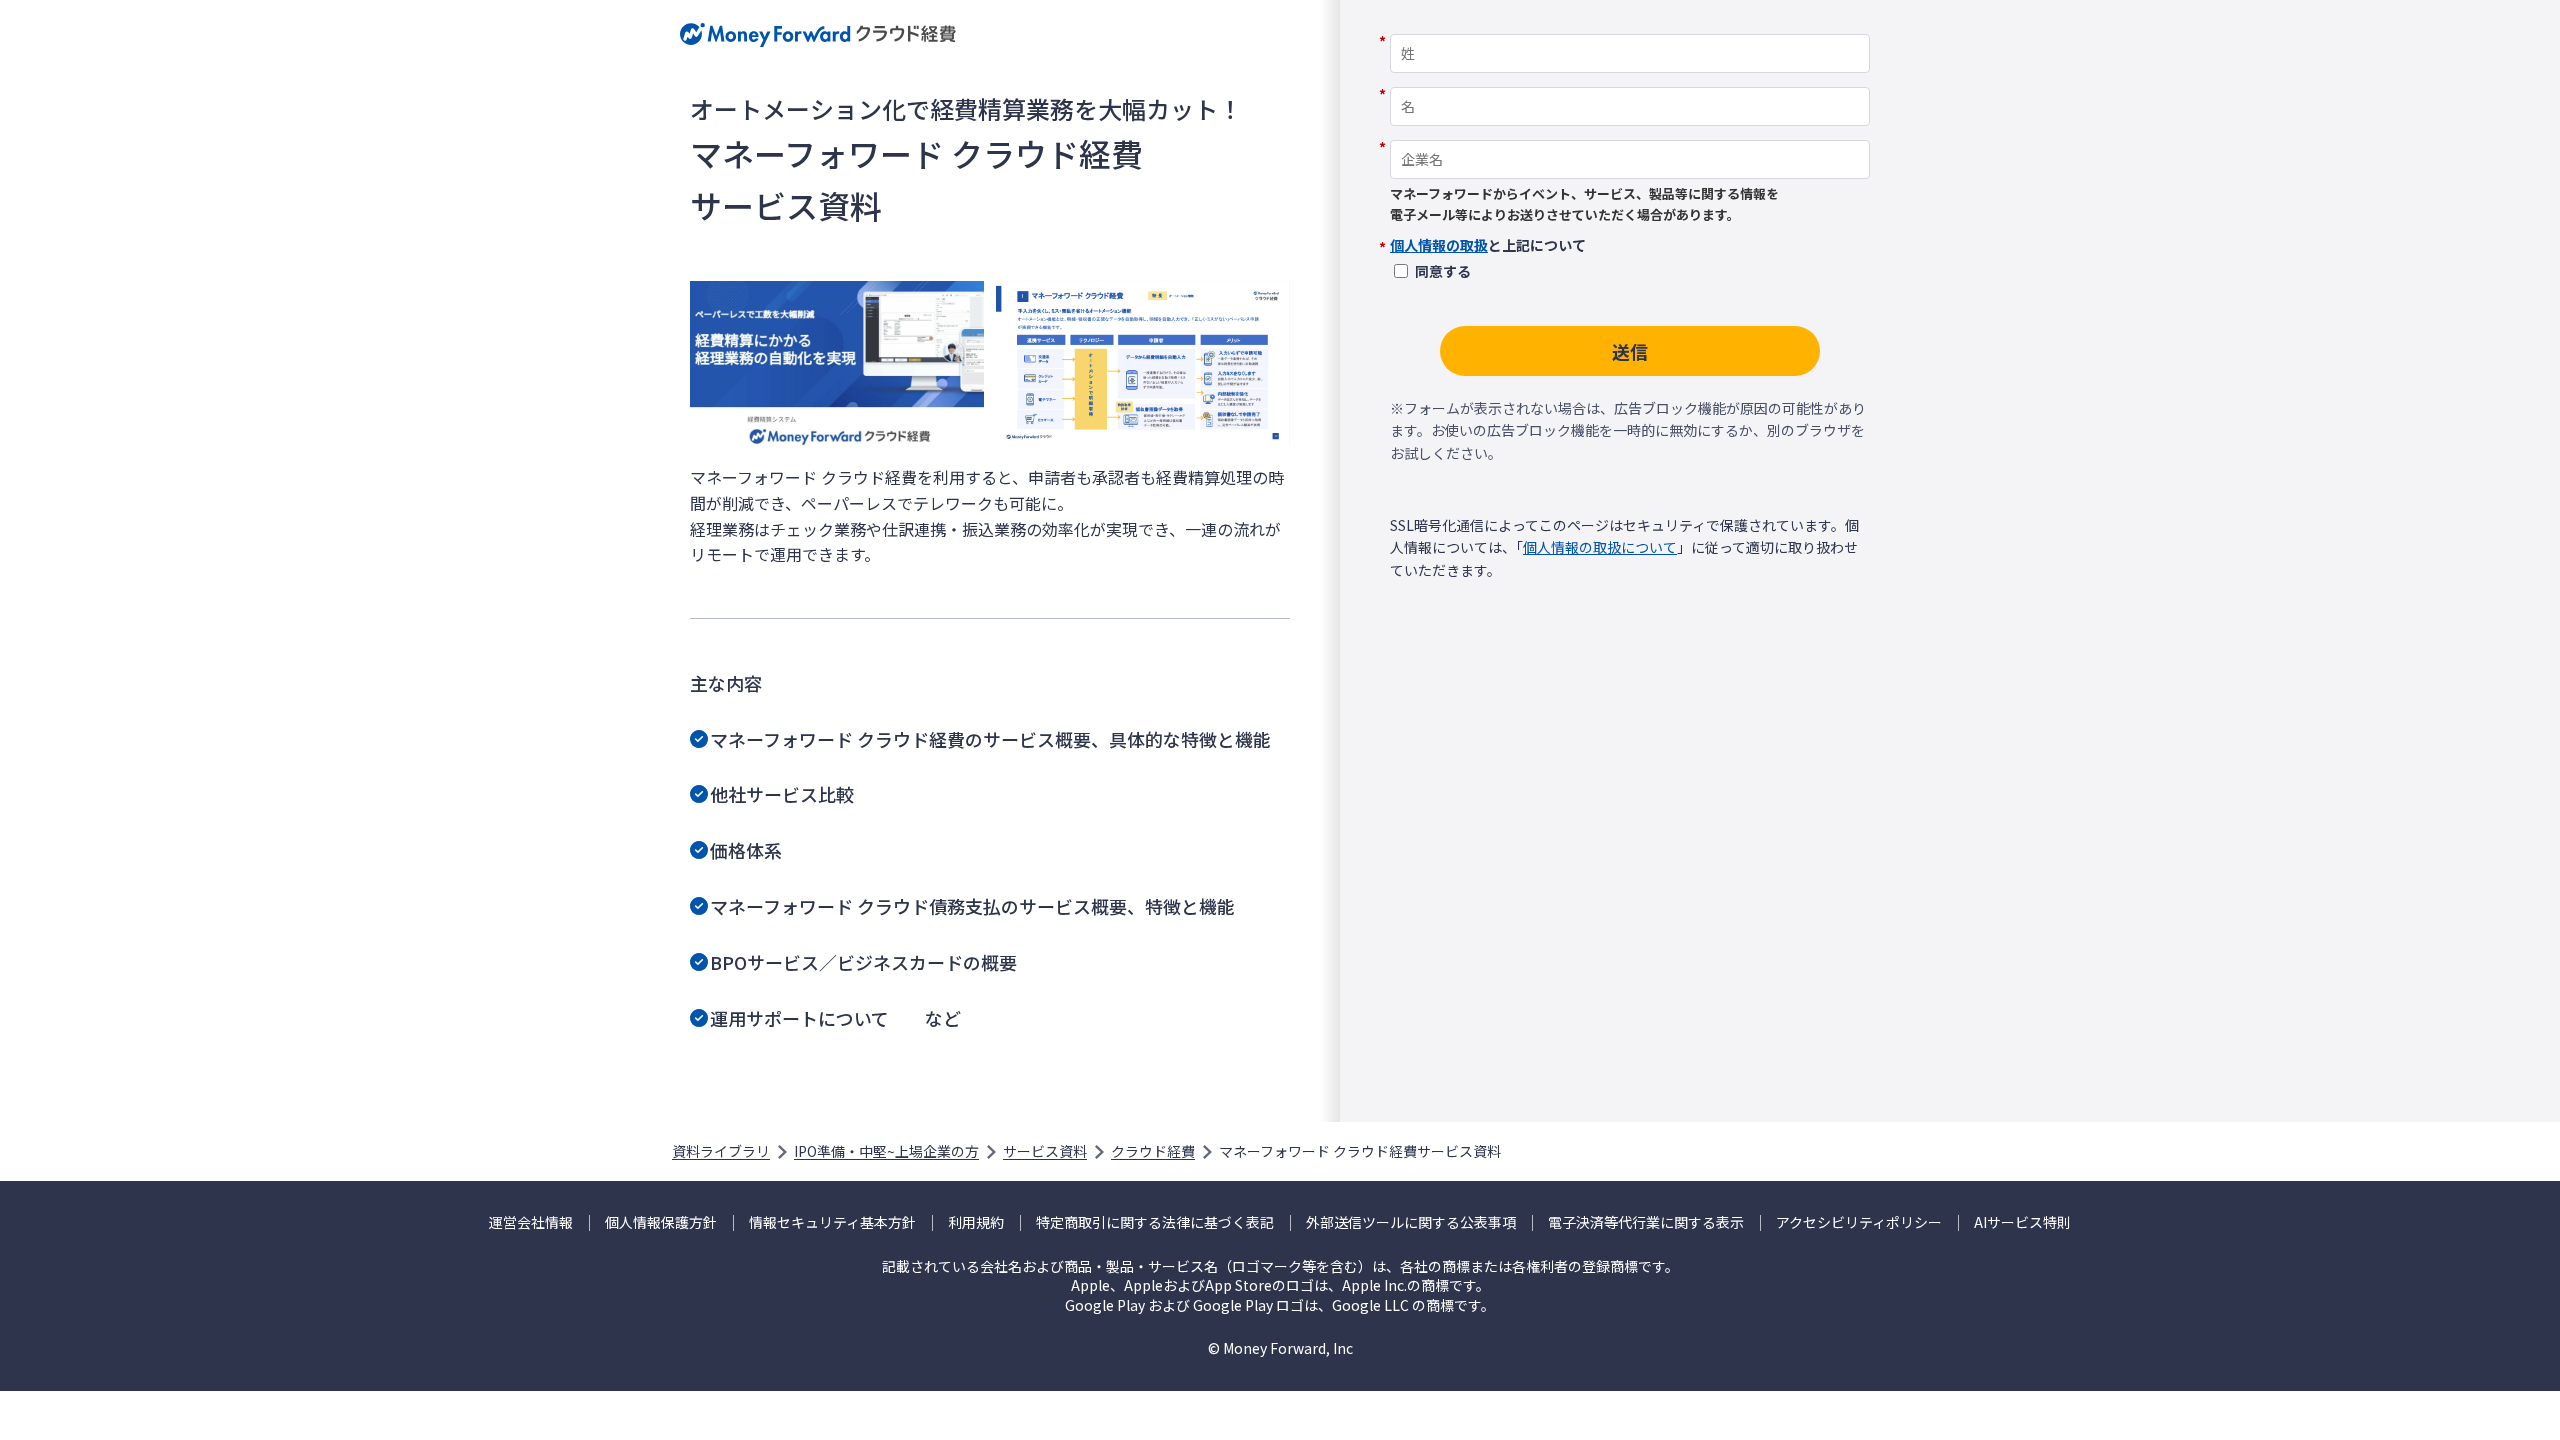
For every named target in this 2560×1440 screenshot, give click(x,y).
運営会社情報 (531, 1222)
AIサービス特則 (2022, 1222)
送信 (1630, 351)
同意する (1443, 271)
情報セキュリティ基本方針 (832, 1222)
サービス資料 (1045, 1151)
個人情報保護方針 (661, 1222)
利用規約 (976, 1222)
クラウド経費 (1153, 1151)
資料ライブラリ (721, 1151)
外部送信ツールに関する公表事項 (1411, 1222)
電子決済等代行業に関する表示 (1646, 1222)
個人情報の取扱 (1439, 245)
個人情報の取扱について (1600, 547)
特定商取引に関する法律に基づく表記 (1155, 1222)
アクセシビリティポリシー (1859, 1222)
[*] (1630, 27)
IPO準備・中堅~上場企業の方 (886, 1151)
